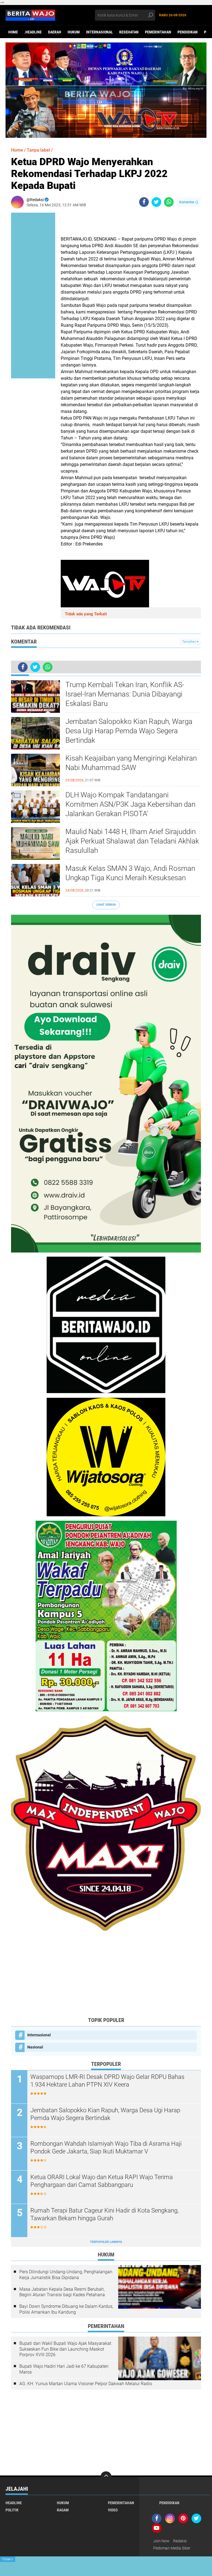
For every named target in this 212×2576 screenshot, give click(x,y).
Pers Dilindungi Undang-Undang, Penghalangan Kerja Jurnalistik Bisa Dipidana (66, 2275)
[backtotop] (106, 2477)
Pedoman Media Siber (172, 2548)
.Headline (33, 32)
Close (8, 2559)
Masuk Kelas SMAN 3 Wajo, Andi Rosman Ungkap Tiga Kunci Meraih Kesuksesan (130, 873)
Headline (14, 2503)
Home (13, 32)
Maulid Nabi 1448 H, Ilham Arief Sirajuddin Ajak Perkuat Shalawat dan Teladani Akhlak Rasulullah (132, 841)
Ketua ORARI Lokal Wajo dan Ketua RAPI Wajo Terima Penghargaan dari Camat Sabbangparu (102, 2181)
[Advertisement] (106, 1974)
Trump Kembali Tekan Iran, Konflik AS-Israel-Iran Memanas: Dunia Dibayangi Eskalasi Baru (125, 694)
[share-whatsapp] (169, 202)
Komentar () (189, 202)
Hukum (74, 32)
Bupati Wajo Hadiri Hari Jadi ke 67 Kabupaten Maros (64, 2369)
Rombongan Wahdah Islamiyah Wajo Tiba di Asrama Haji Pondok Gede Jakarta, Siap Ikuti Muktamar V (106, 2148)
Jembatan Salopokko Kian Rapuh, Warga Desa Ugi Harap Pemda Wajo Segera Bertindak (129, 731)
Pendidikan (188, 32)
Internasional (100, 32)
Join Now (161, 2541)
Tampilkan (189, 642)
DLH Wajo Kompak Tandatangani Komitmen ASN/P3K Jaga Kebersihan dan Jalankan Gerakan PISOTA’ (130, 804)
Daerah (55, 32)
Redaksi (180, 2541)
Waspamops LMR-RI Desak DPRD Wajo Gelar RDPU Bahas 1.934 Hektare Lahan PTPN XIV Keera (107, 2081)
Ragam (63, 2510)
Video (113, 2510)
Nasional (35, 2047)
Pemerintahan (158, 32)
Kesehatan (129, 32)
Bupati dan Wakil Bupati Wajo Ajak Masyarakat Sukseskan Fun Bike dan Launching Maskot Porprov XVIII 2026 (65, 2349)
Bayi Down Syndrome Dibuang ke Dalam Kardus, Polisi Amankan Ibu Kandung (66, 2309)
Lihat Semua (106, 905)
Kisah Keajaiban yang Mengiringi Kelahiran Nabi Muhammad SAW (131, 763)
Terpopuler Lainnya (106, 2242)
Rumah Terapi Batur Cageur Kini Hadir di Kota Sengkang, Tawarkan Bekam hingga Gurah (104, 2214)
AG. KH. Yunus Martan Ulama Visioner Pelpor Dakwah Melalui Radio (86, 2384)
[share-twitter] (156, 202)
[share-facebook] (144, 202)
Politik (12, 2510)
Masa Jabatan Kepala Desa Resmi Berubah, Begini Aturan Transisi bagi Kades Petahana (62, 2292)
